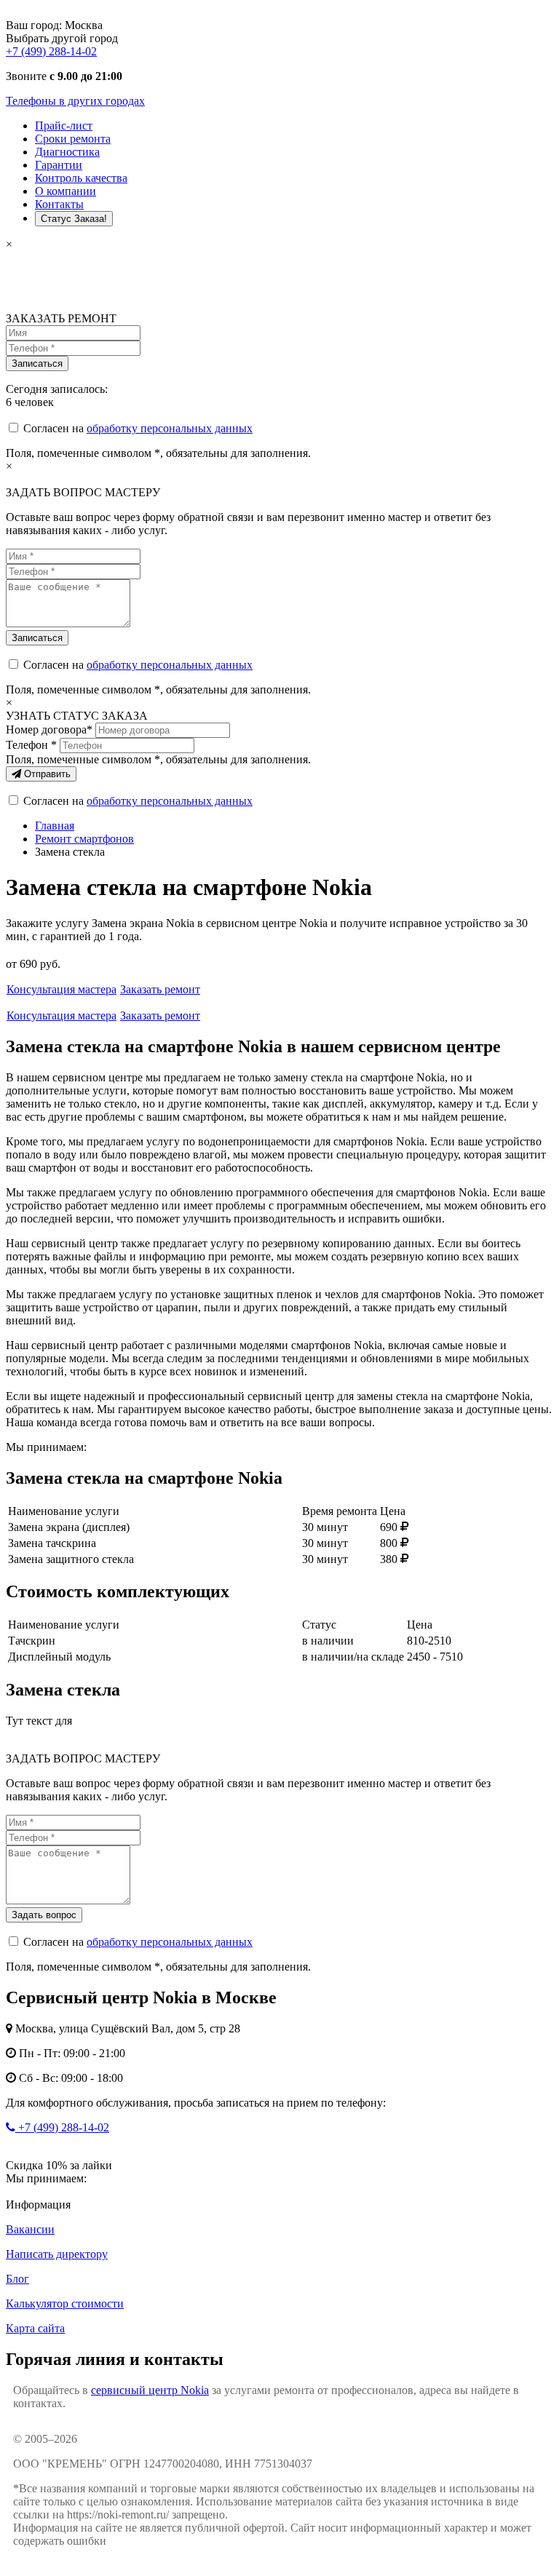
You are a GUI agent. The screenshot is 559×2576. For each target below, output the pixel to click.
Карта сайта (35, 2328)
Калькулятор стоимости (65, 2303)
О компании (66, 191)
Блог (17, 2279)
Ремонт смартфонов (84, 839)
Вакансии (30, 2229)
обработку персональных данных (170, 428)
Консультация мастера (62, 989)
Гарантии (59, 165)
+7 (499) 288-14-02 (51, 51)
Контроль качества (81, 178)
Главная (55, 826)
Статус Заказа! (74, 219)
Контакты (59, 204)
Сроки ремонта (73, 139)
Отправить (46, 774)
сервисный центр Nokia (150, 2390)
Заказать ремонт (160, 989)
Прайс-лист (64, 126)
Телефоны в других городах (75, 101)
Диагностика (67, 152)
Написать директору (57, 2254)
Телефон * (31, 745)
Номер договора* (49, 730)
